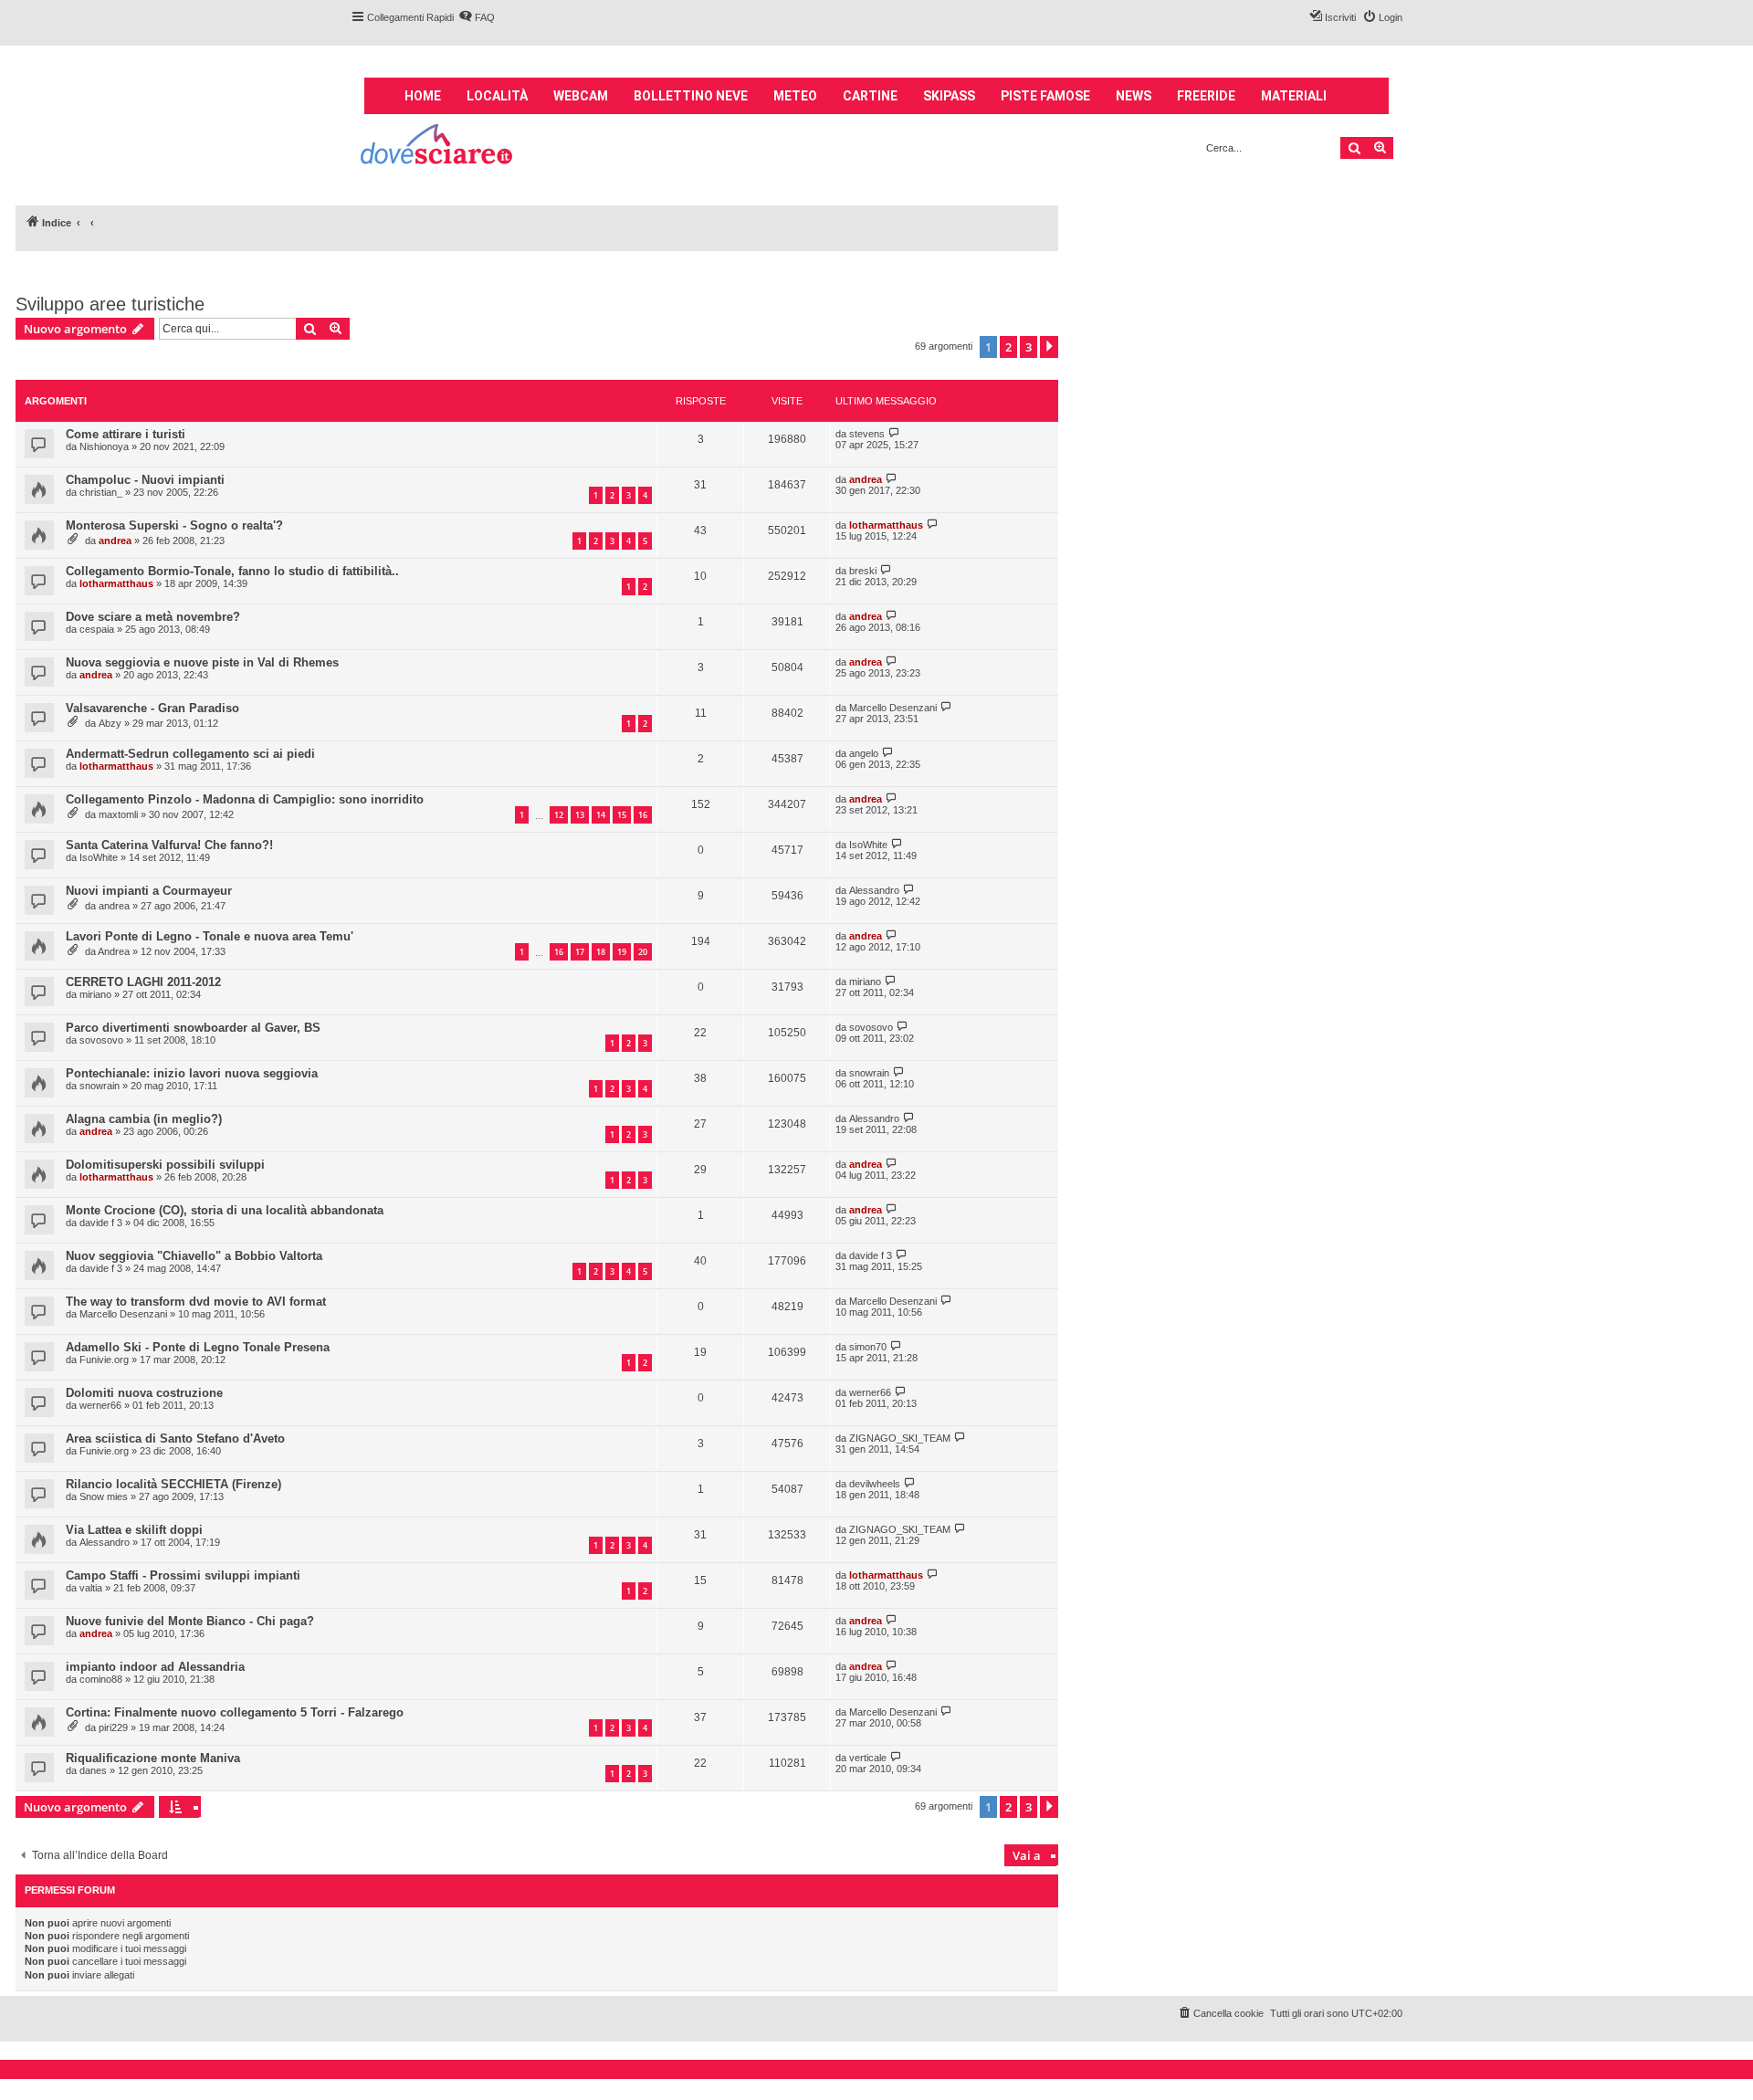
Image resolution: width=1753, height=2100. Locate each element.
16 (643, 815)
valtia (91, 1588)
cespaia (97, 629)
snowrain (100, 1086)
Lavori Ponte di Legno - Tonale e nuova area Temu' (210, 936)
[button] (1049, 347)
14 (601, 815)
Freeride (1206, 96)
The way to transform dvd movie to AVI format (196, 1302)
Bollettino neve (691, 96)
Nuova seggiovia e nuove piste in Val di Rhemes (202, 662)
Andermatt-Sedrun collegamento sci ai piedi (190, 754)
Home (423, 96)
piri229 (113, 1727)
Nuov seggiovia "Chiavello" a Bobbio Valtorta (194, 1256)
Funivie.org (104, 1360)
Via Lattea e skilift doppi (134, 1530)
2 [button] (1008, 347)
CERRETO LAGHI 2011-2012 (143, 982)
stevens (867, 434)
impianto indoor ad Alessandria (155, 1667)
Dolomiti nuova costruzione (144, 1393)
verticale (868, 1758)
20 (643, 952)
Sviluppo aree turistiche (110, 304)
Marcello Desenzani (893, 708)
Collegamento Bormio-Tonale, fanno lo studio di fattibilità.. (232, 571)
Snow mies (104, 1496)
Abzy (110, 723)
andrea (866, 479)
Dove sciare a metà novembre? (153, 617)
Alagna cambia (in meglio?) (144, 1119)
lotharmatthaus (886, 525)
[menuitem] (477, 17)
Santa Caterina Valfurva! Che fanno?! (169, 845)
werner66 (100, 1405)
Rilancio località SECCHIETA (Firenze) (173, 1484)
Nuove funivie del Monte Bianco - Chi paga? (190, 1621)
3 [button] (1029, 347)
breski (863, 571)
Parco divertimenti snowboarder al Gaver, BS (193, 1028)
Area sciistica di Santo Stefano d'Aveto (175, 1438)
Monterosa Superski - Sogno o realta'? (174, 525)
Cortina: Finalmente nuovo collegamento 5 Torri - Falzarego (235, 1712)
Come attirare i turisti (126, 434)
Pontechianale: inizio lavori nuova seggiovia (192, 1073)
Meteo (795, 96)
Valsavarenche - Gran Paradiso (152, 708)
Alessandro (874, 890)
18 (601, 952)
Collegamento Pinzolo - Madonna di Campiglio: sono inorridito (245, 799)
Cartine (870, 96)
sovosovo (101, 1040)
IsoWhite (99, 857)
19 (622, 952)
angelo (864, 753)
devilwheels (875, 1484)
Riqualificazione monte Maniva (153, 1758)
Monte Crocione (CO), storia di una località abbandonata (225, 1210)
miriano (95, 994)
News (1134, 96)
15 (622, 815)
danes (93, 1770)
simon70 (868, 1347)
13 (580, 815)
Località (497, 96)
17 (580, 952)
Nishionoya (104, 446)
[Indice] (438, 147)
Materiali (1294, 96)
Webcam (581, 96)
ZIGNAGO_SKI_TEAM (900, 1438)
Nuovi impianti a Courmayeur (149, 891)
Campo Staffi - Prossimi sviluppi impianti (183, 1575)
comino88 (101, 1679)
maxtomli (118, 814)
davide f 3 (101, 1223)
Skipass (949, 96)
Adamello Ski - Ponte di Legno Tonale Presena (198, 1347)
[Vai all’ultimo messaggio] (894, 433)
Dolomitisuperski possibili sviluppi (165, 1165)
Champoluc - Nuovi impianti (145, 480)
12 (559, 815)
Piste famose (1045, 96)
